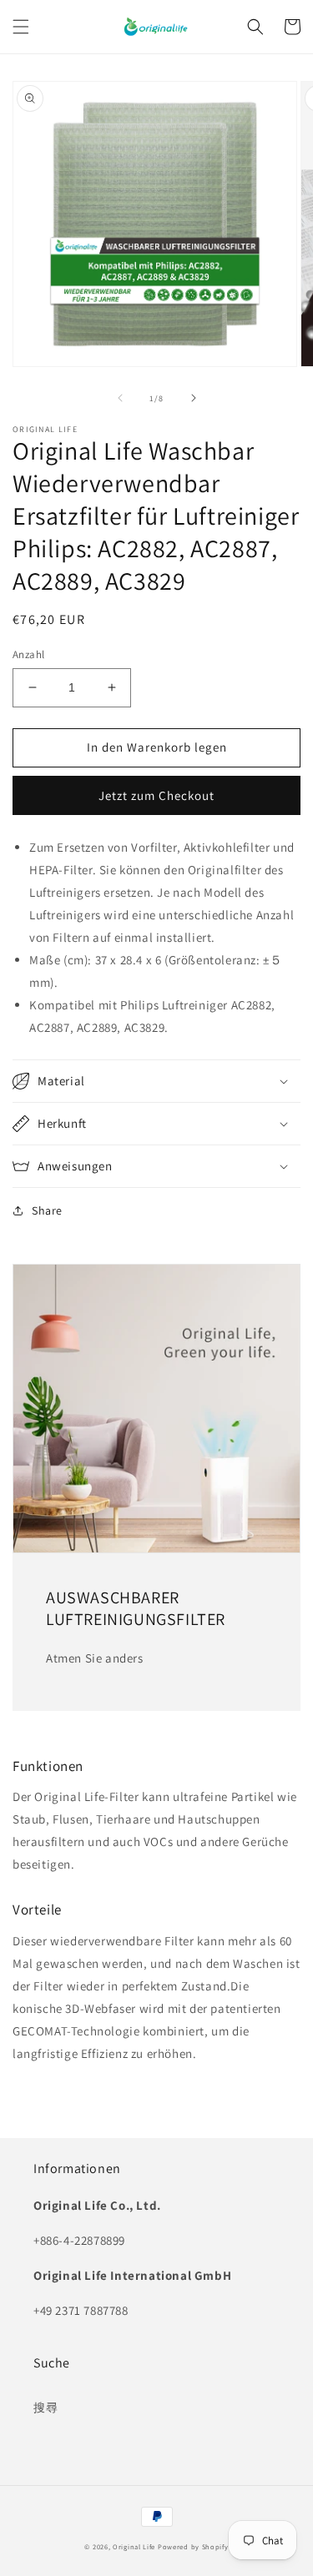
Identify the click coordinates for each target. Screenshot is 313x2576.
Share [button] (47, 1210)
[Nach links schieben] (120, 398)
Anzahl (28, 654)
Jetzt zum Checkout (156, 795)
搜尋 (45, 2407)
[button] (21, 27)
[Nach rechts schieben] (194, 398)
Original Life (134, 2546)
